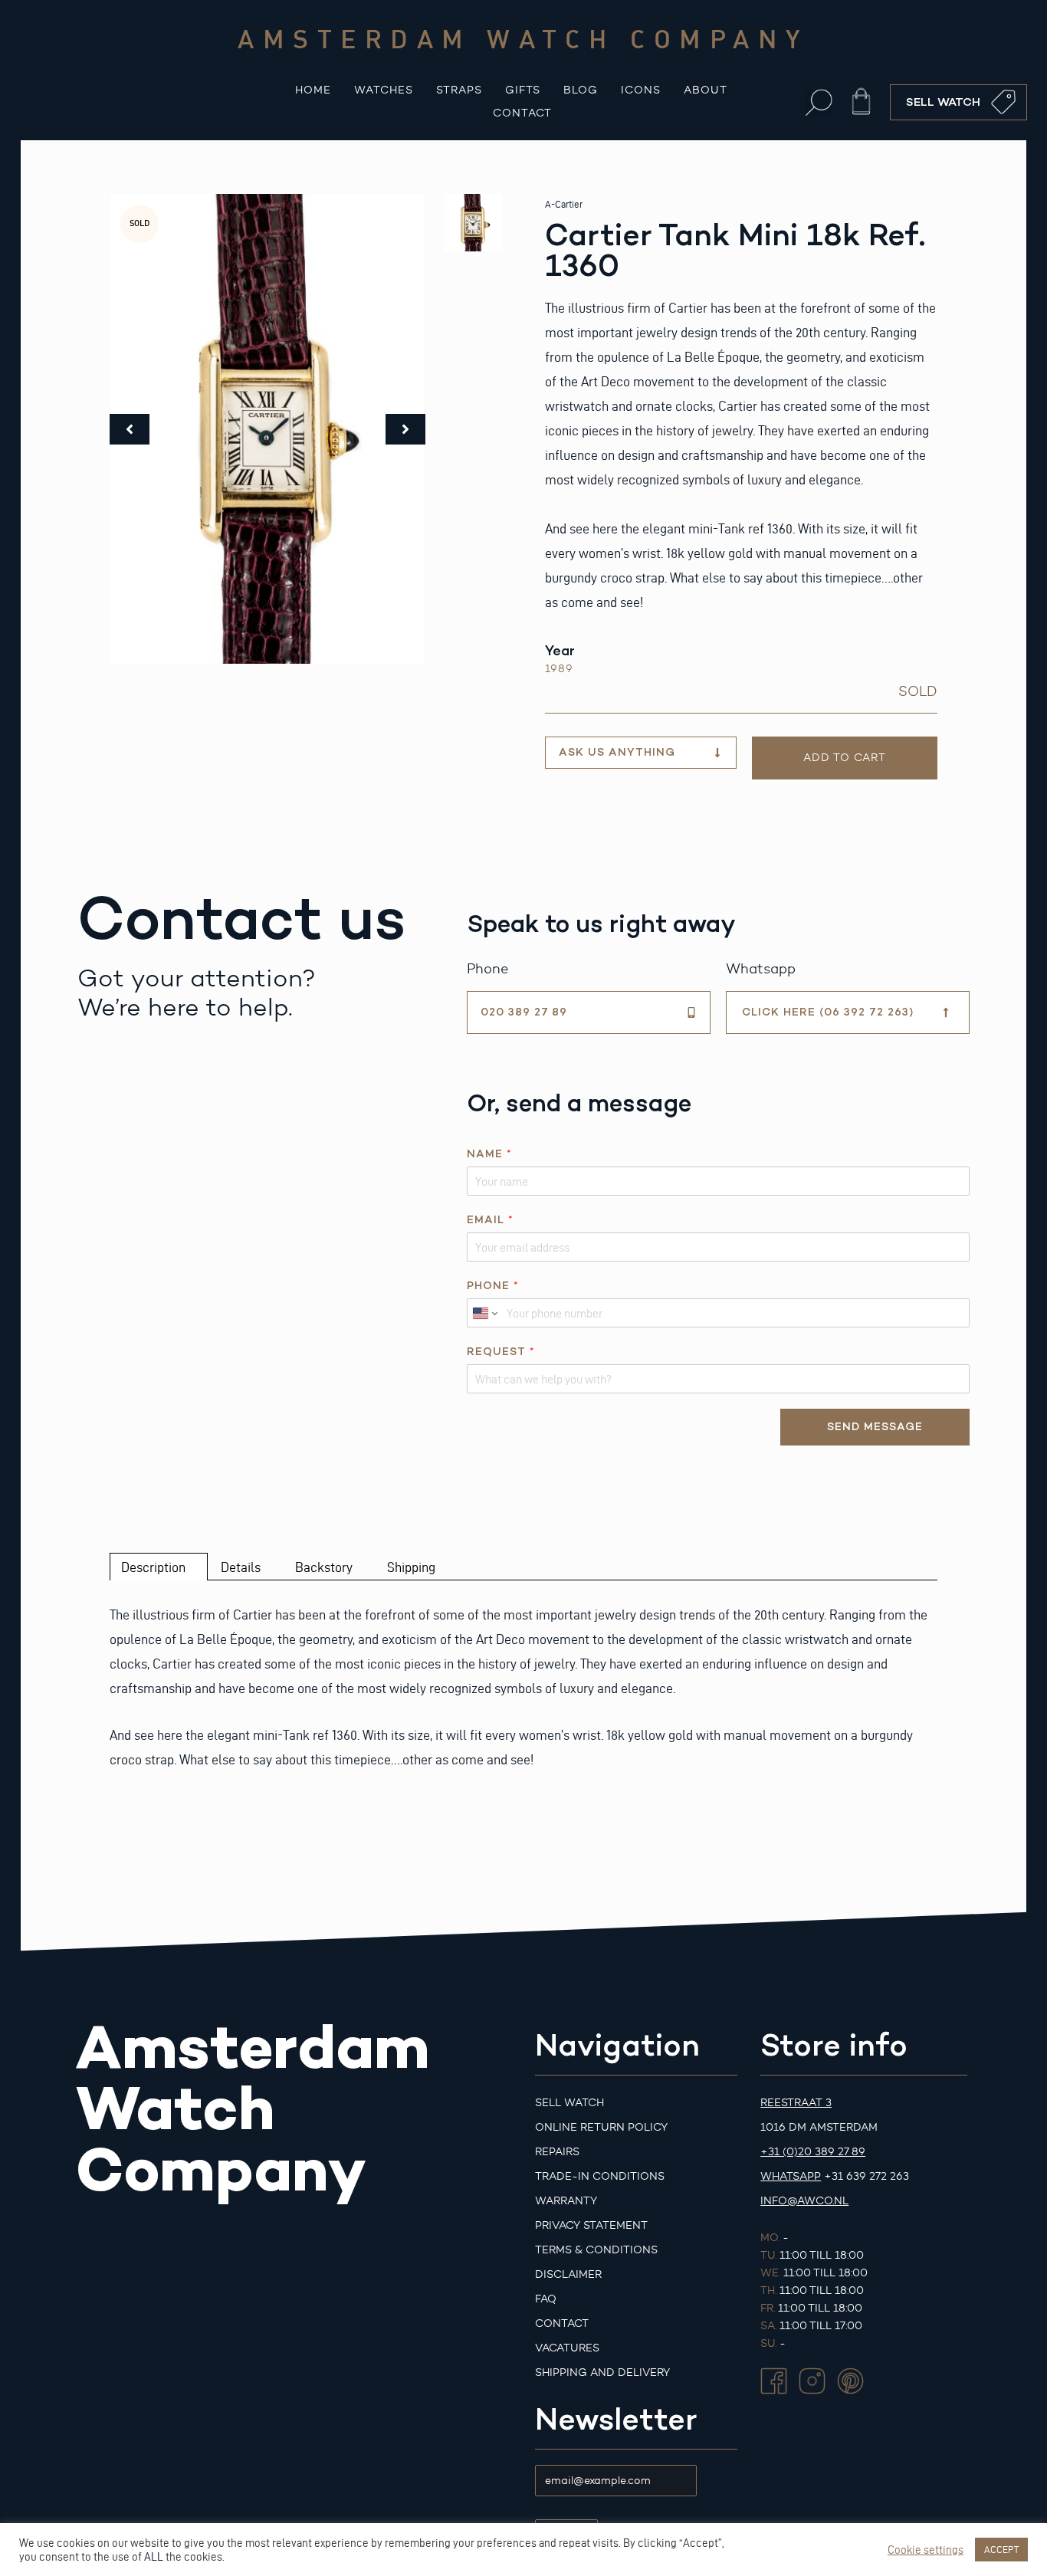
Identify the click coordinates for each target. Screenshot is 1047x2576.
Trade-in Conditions (600, 2176)
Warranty (566, 2201)
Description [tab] (153, 1567)
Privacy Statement (591, 2225)
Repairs (557, 2152)
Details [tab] (241, 1567)
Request (501, 1352)
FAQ (546, 2299)
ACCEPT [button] (1001, 2549)
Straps (459, 90)
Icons (641, 90)
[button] (819, 102)
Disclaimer (568, 2274)
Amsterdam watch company (523, 38)
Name (489, 1154)
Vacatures (567, 2348)
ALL (154, 2557)
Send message (875, 1427)
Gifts (523, 90)
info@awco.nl (804, 2201)
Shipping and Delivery (602, 2373)
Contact (522, 113)
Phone (492, 1286)
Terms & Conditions (596, 2250)
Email (490, 1220)
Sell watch (569, 2103)
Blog (581, 90)
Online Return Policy (601, 2127)
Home (313, 90)
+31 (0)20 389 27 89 (813, 2152)
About (706, 90)
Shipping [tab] (411, 1567)
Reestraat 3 (796, 2103)
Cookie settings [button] (926, 2550)
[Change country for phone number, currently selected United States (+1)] (484, 1313)
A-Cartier (564, 204)
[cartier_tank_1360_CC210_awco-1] (267, 429)
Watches (384, 90)
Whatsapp (791, 2176)
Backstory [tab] (324, 1567)
